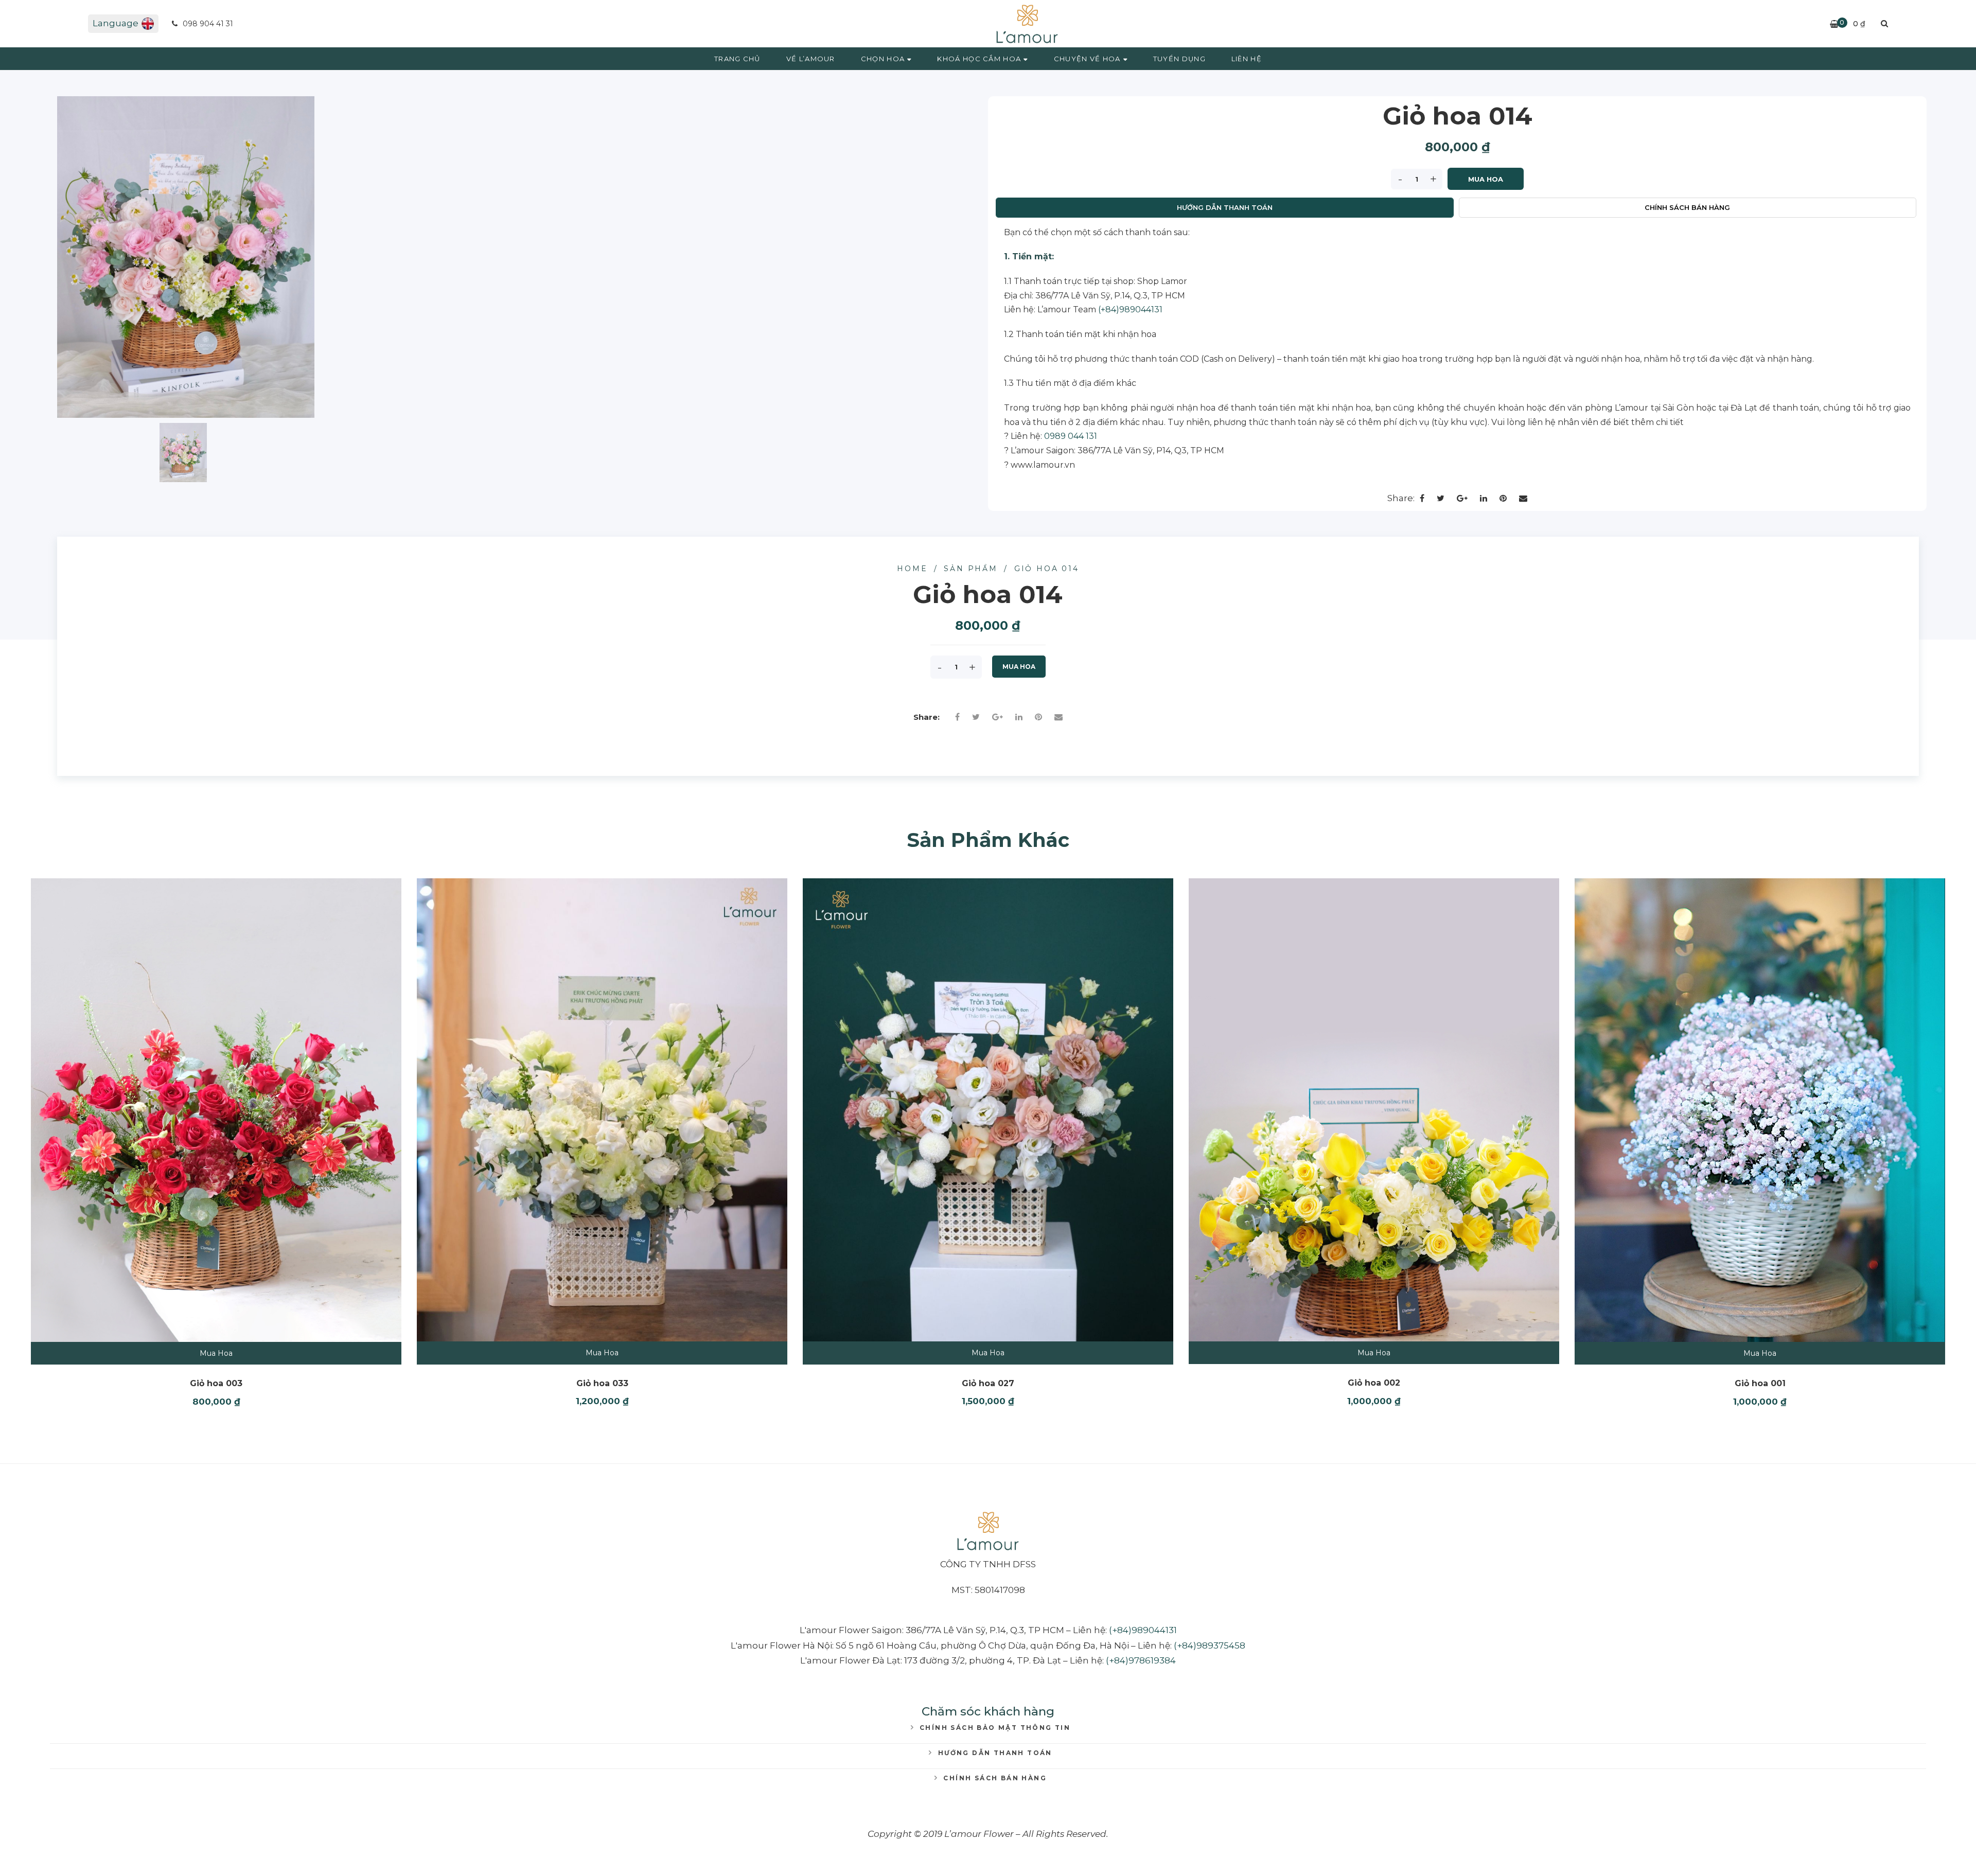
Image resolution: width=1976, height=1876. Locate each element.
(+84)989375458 (1210, 1645)
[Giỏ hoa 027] (988, 1110)
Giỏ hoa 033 (602, 1383)
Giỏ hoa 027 (988, 1383)
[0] (1834, 24)
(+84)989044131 (1130, 309)
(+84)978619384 (1141, 1660)
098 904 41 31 (207, 24)
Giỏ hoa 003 (216, 1383)
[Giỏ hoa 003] (216, 1110)
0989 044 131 (1071, 436)
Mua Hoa (1486, 179)
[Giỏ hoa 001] (1760, 1110)
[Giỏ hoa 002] (1374, 1110)
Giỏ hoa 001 (1760, 1383)
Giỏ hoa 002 (1374, 1383)
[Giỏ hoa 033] (602, 1110)
